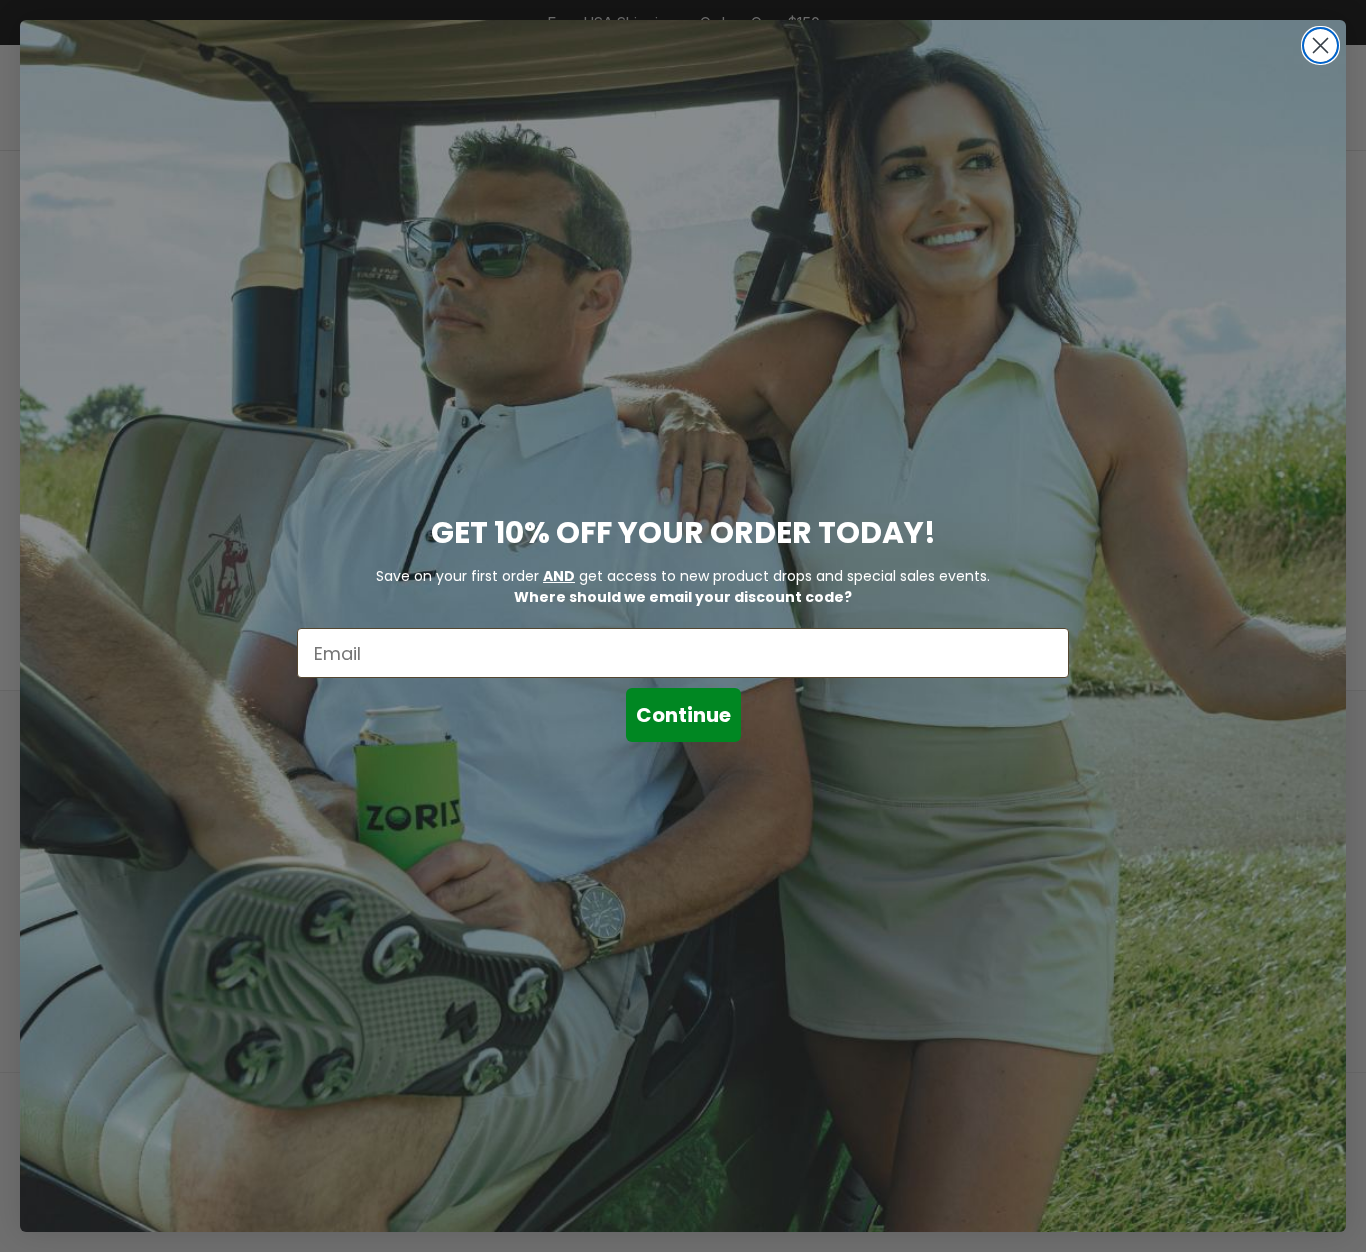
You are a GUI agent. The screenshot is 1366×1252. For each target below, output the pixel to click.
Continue (683, 715)
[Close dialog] (1320, 45)
